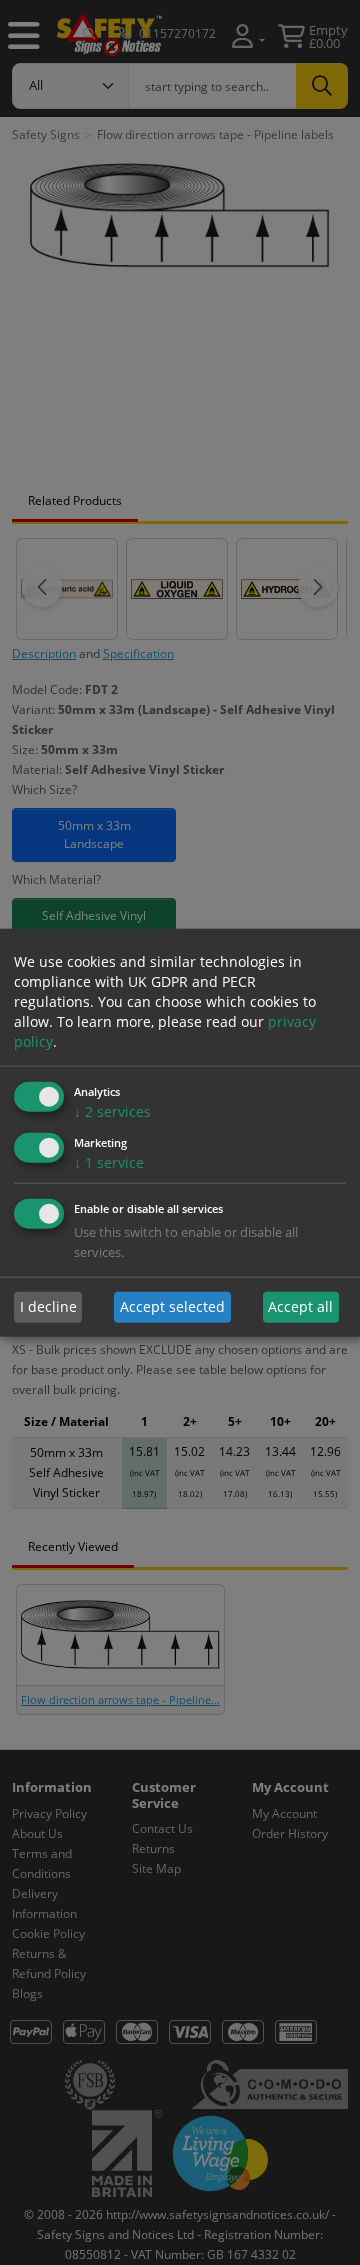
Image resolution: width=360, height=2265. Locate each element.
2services (112, 1111)
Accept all (300, 1306)
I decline (48, 1306)
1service (109, 1162)
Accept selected (172, 1306)
